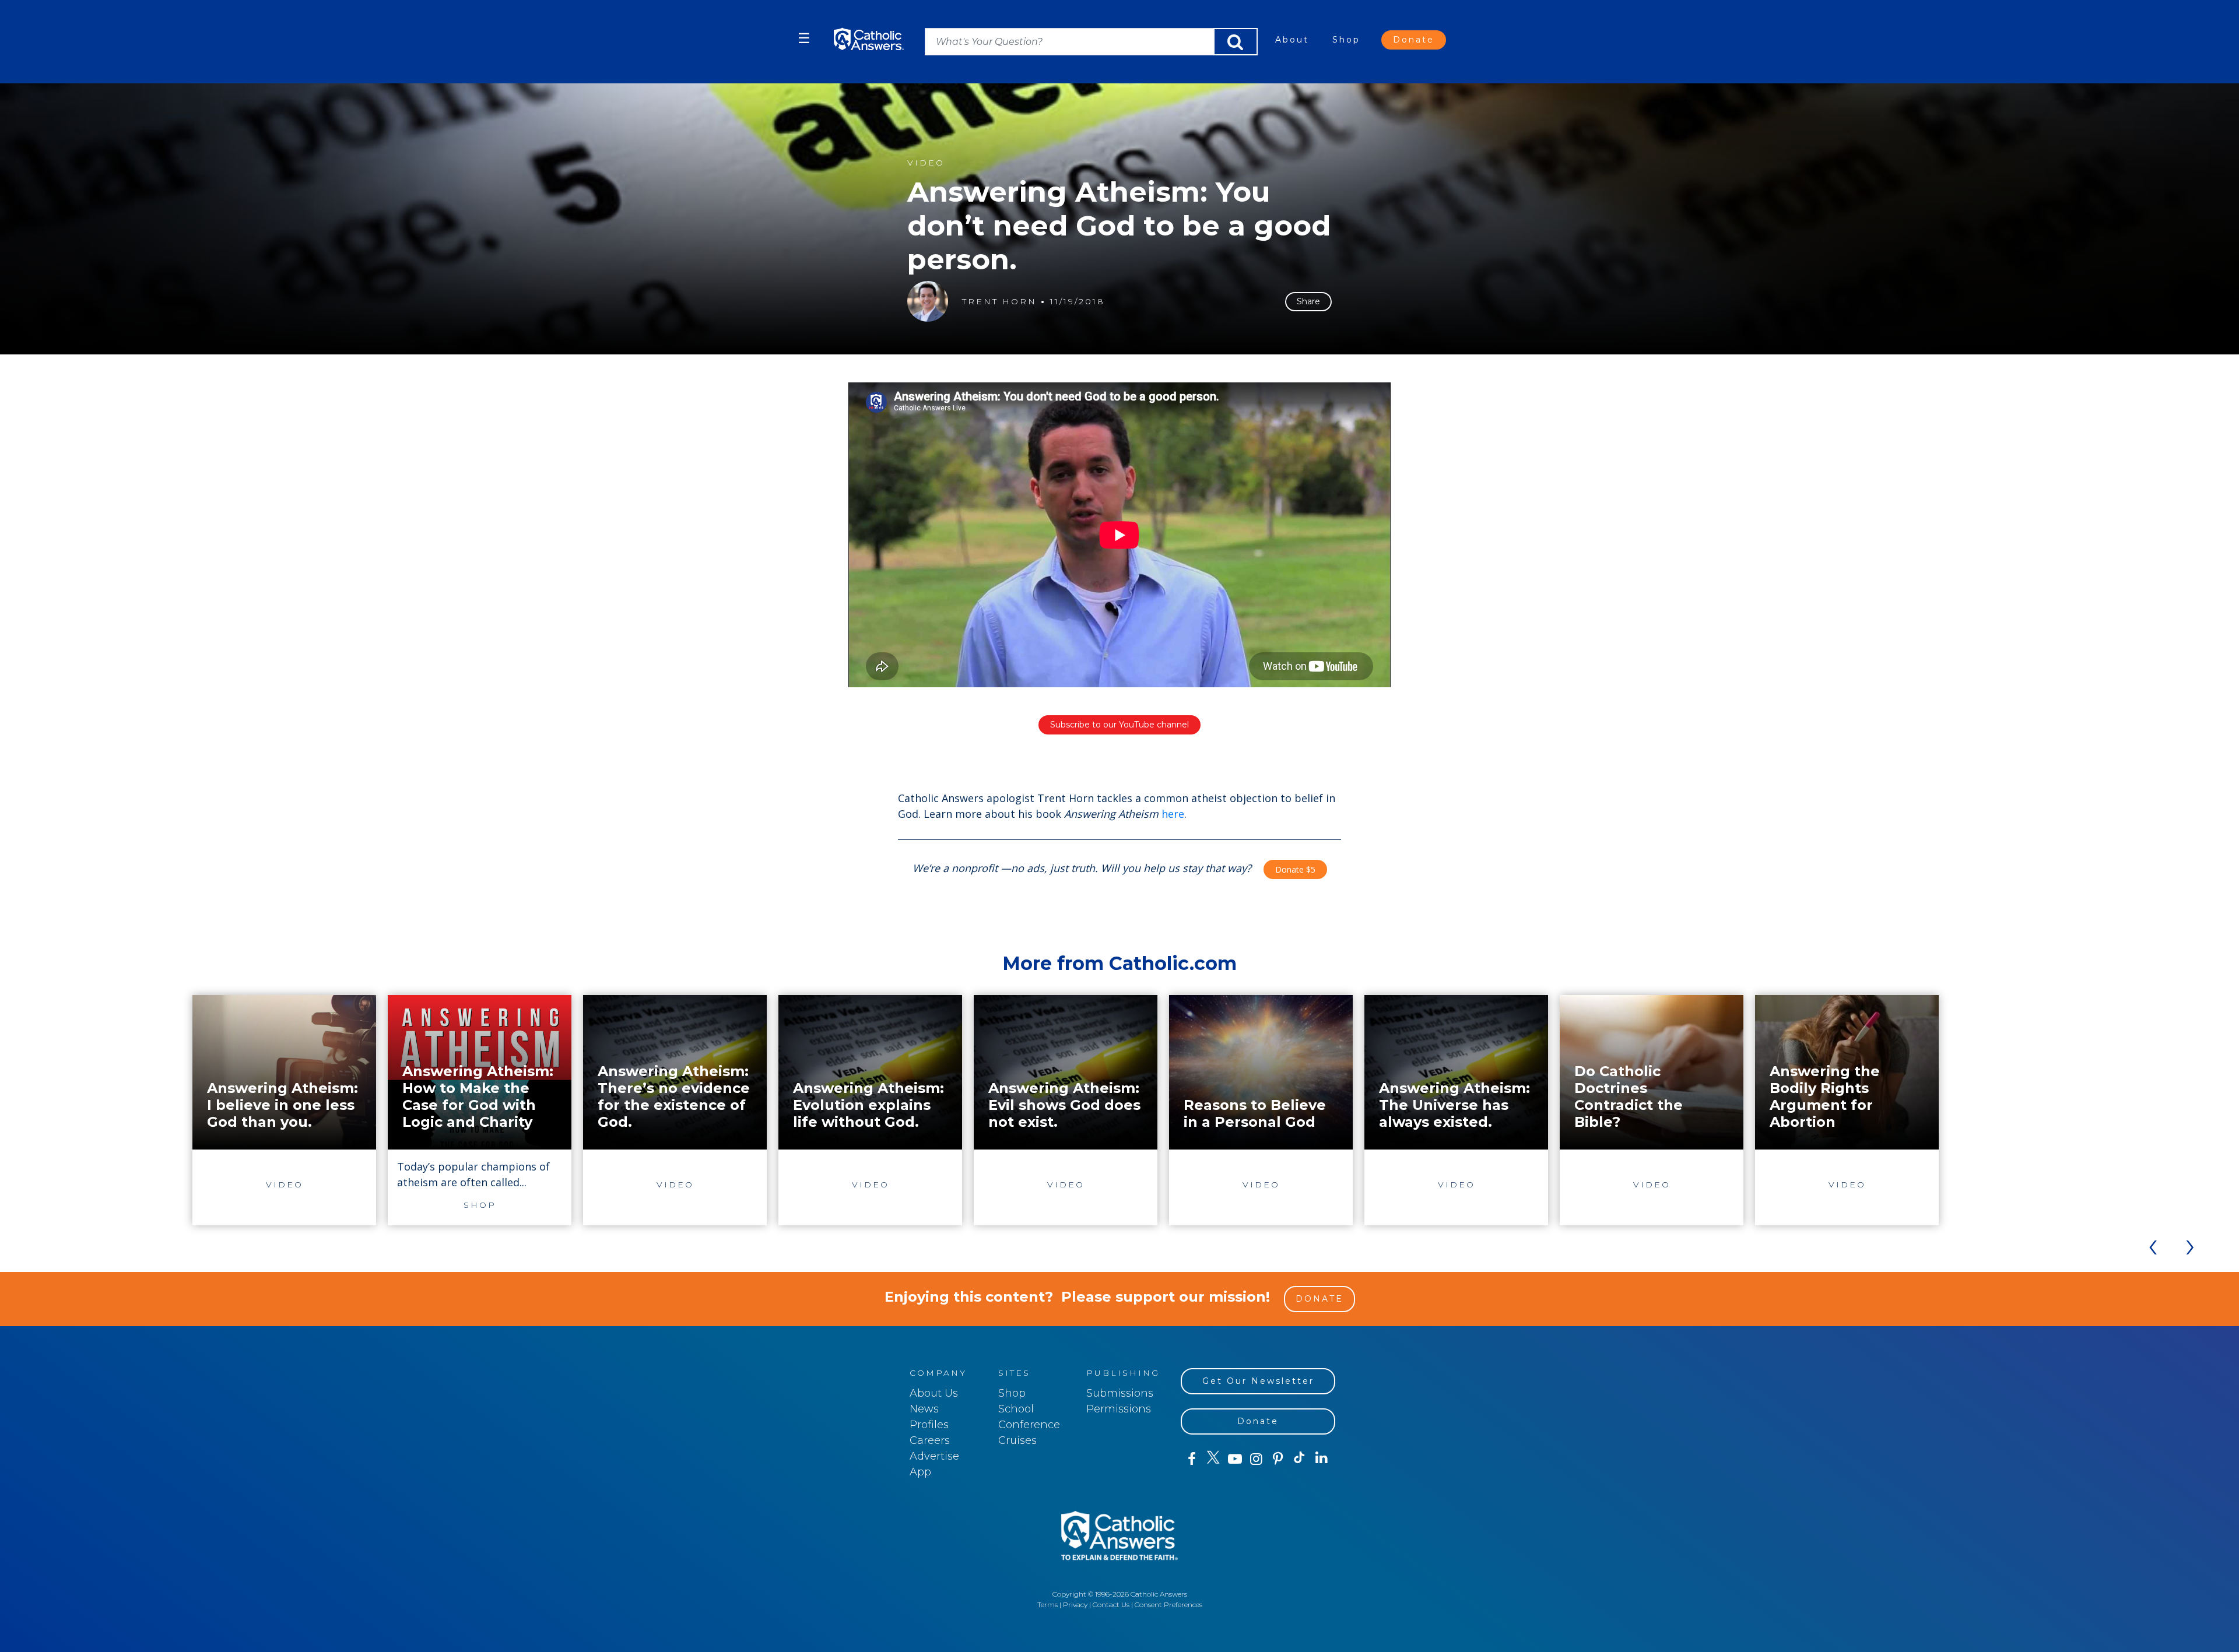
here (1173, 814)
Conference (1029, 1425)
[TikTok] (1299, 1459)
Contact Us (1111, 1604)
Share (1308, 301)
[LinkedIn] (1322, 1458)
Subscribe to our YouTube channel (1119, 725)
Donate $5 (1295, 869)
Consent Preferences (1168, 1604)
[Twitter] (1213, 1459)
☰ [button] (804, 38)
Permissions (1119, 1409)
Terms (1047, 1604)
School (1016, 1409)
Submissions (1120, 1393)
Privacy (1075, 1604)
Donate (1414, 40)
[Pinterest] (1278, 1459)
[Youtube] (1235, 1459)
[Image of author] (928, 301)
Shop (1346, 40)
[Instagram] (1256, 1459)
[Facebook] (1192, 1459)
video (926, 163)
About (1292, 40)
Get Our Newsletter (1258, 1381)
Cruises (1017, 1440)
